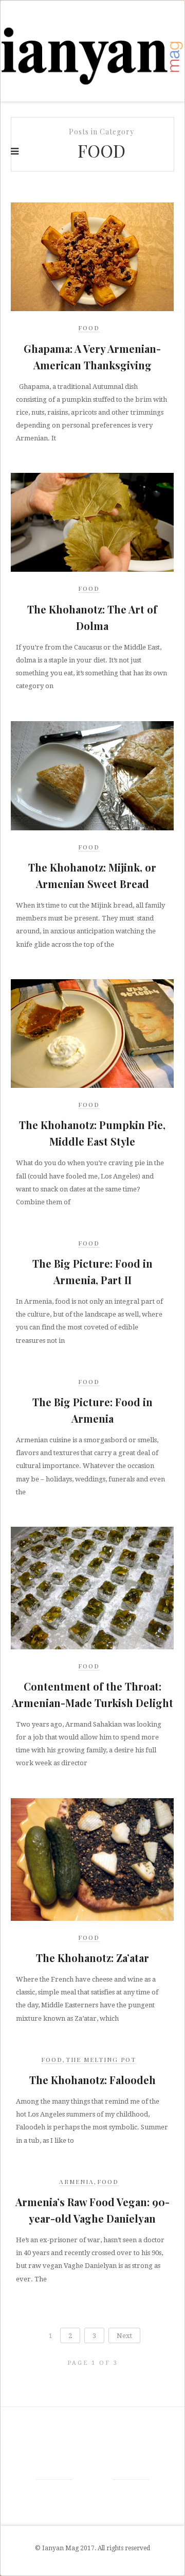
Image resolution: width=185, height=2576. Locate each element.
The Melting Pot (101, 2059)
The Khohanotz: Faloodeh (92, 2080)
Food (89, 328)
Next (124, 2336)
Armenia (77, 2181)
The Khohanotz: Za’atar (92, 1958)
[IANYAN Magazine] (92, 51)
